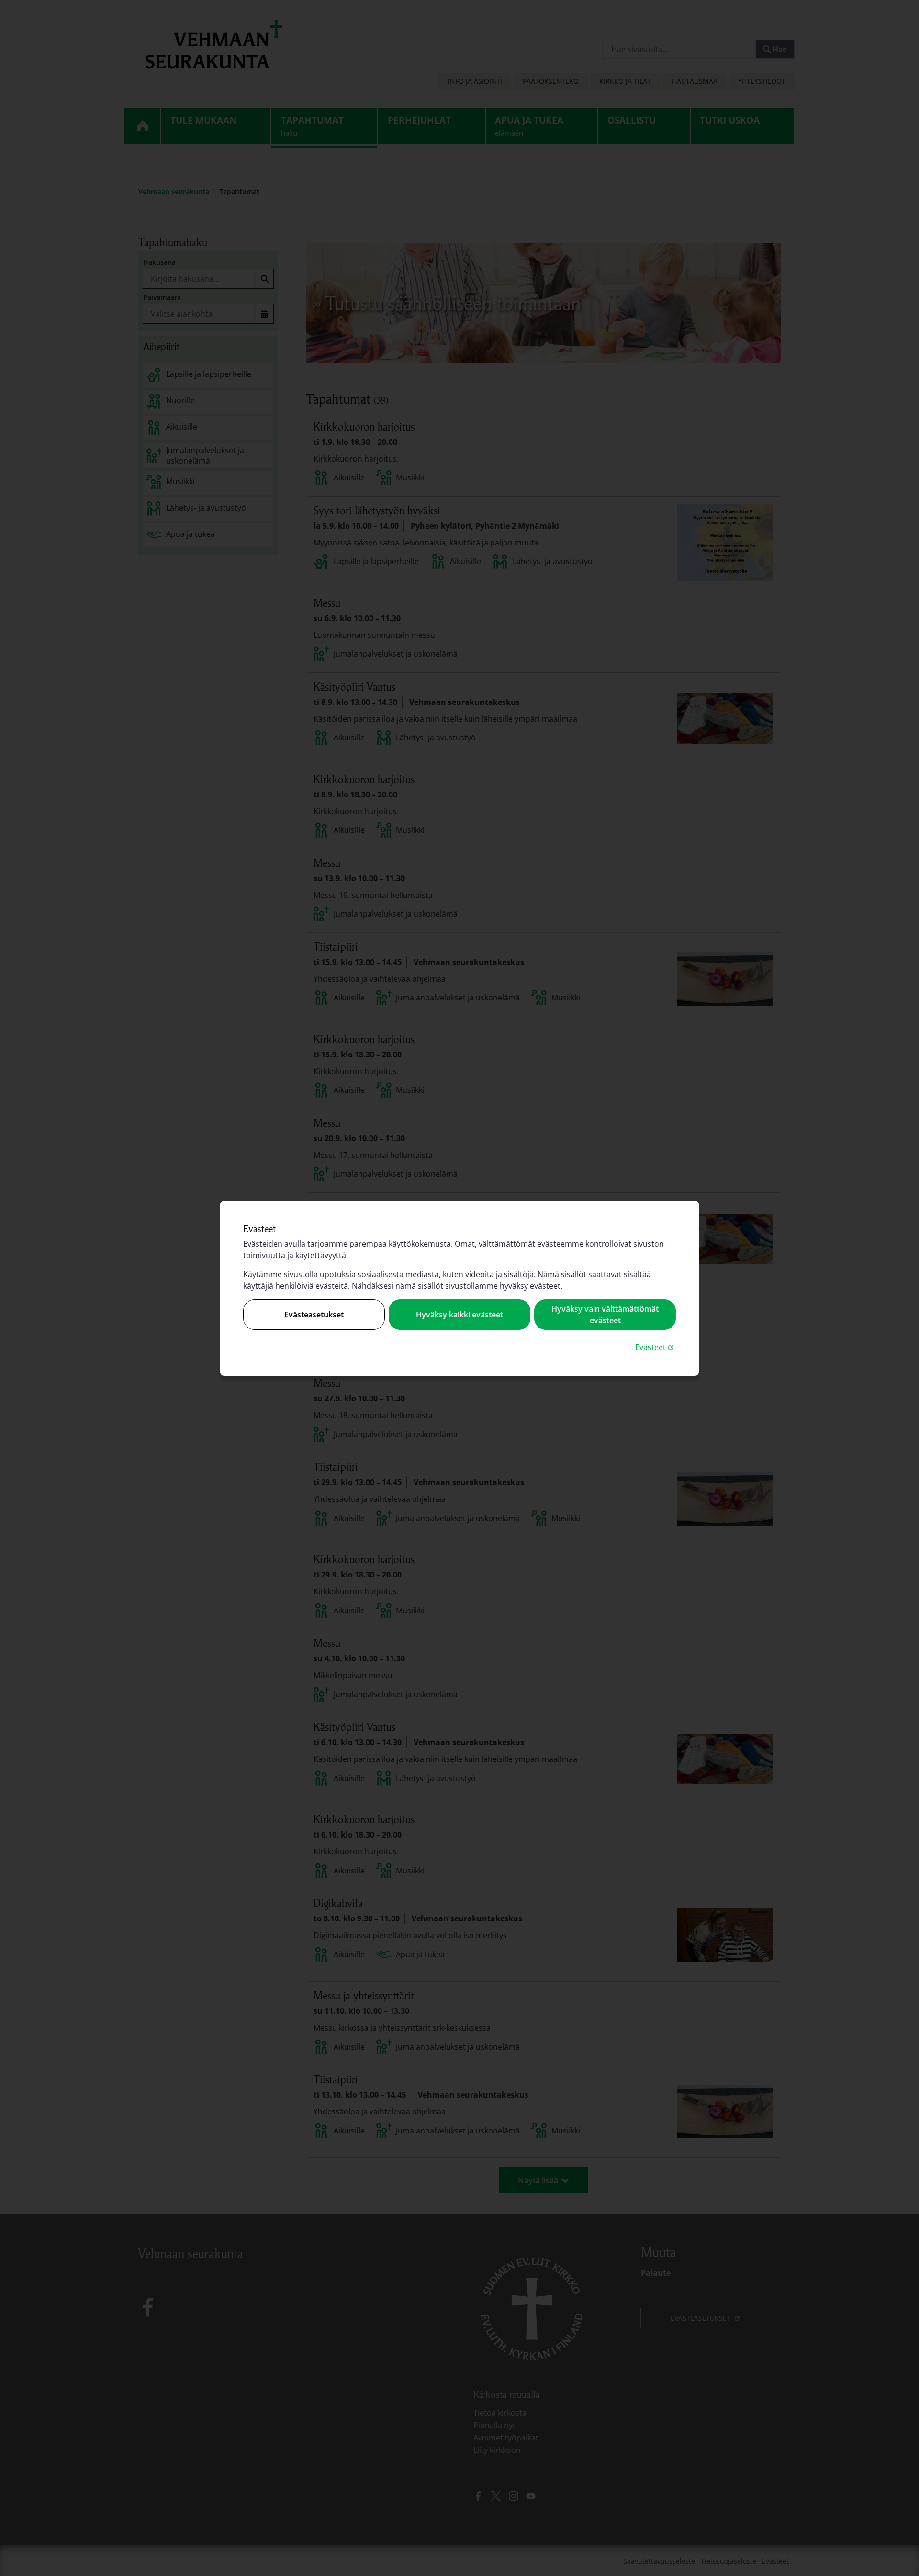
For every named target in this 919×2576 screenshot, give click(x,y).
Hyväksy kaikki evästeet (459, 1315)
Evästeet (656, 1347)
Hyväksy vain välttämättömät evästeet (605, 1315)
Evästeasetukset (314, 1315)
